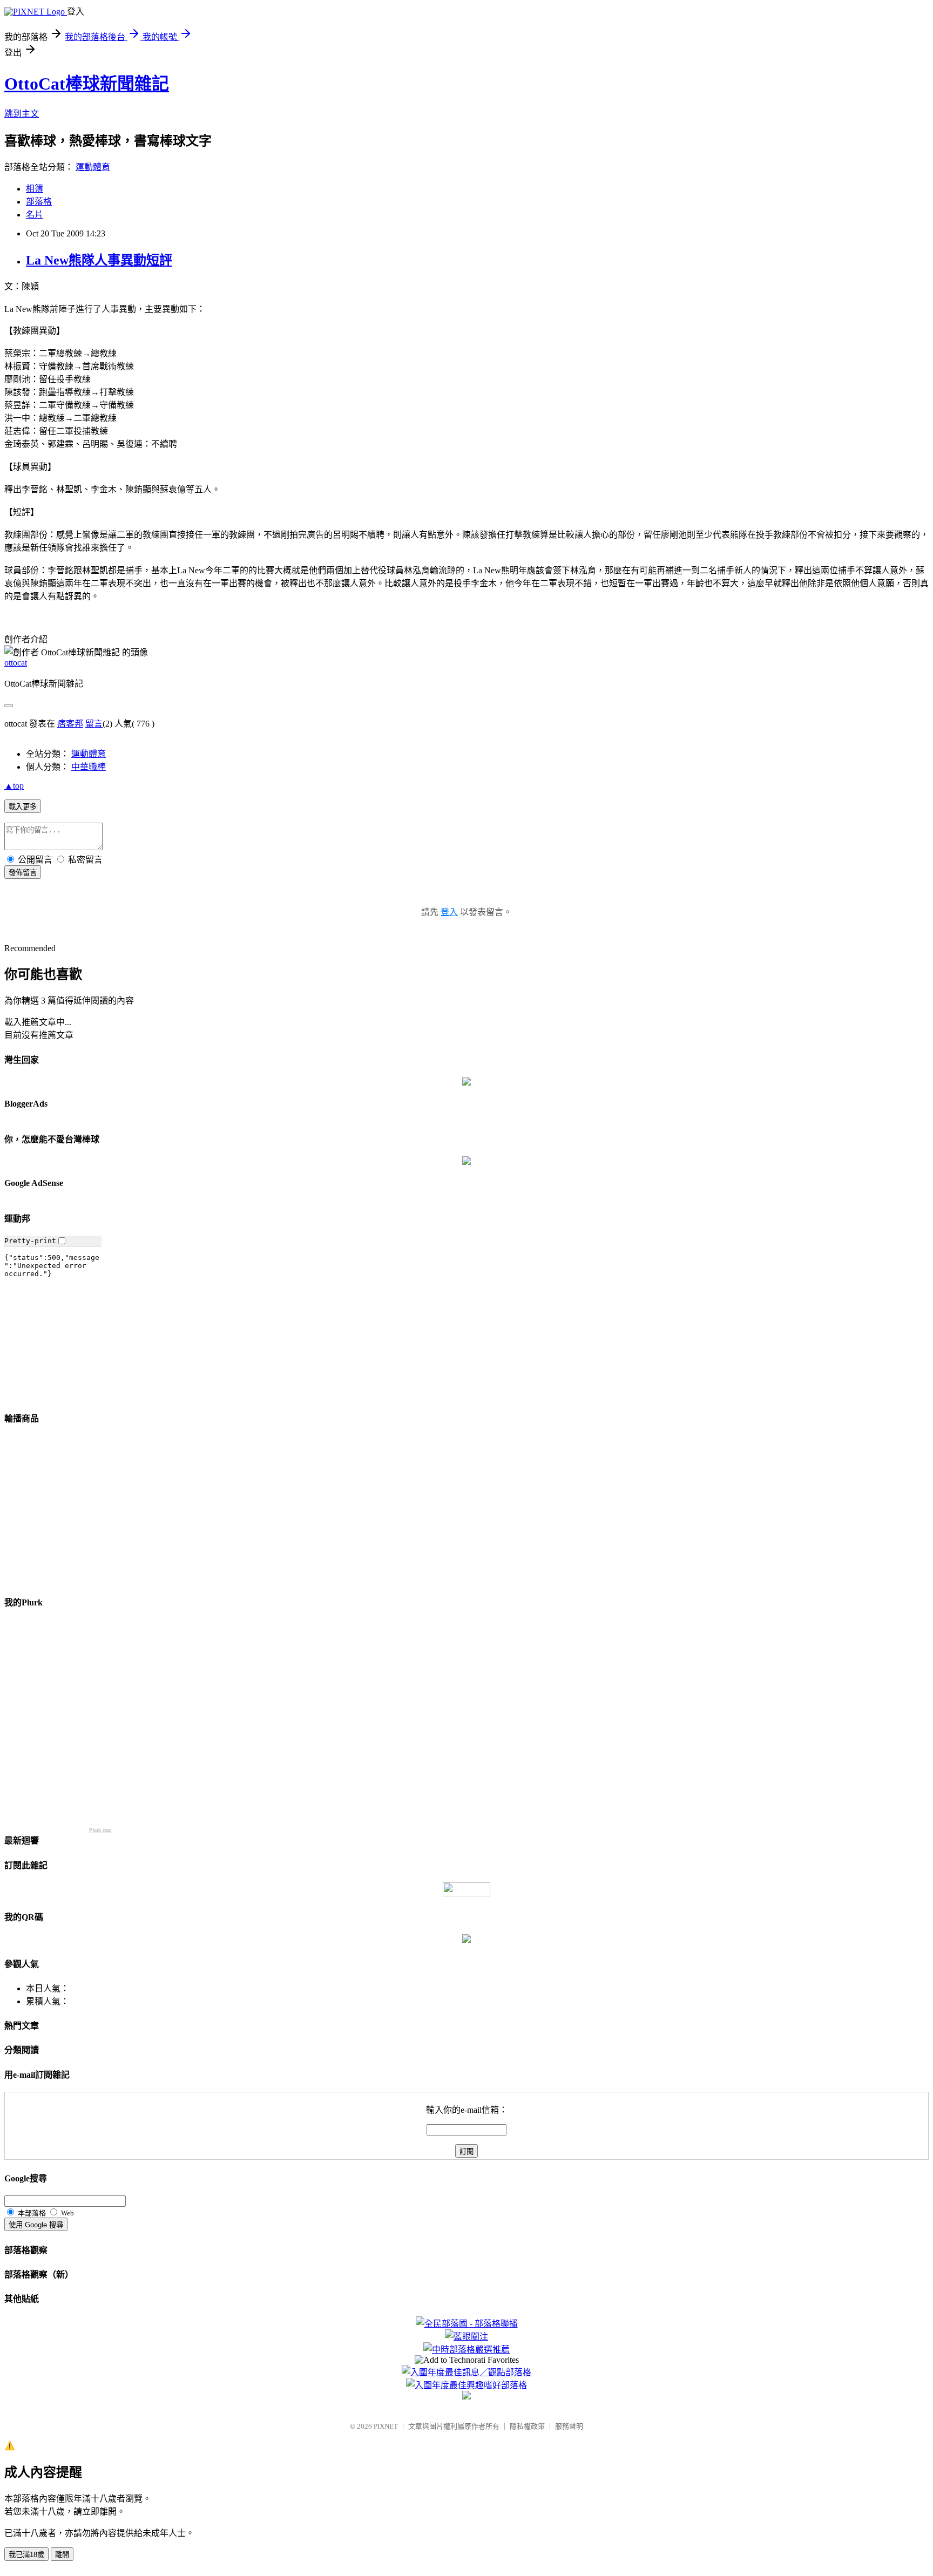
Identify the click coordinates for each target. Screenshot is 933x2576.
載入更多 (23, 807)
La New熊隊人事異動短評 (99, 260)
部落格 (39, 202)
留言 (94, 724)
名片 (35, 215)
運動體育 (93, 167)
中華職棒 (89, 767)
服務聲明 (569, 2426)
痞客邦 (70, 724)
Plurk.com (100, 1830)
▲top (14, 786)
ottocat (16, 663)
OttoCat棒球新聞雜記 (87, 84)
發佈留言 (23, 873)
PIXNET (386, 2426)
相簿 (35, 189)
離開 (62, 2555)
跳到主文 (22, 114)
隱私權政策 (527, 2426)
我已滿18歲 (26, 2555)
